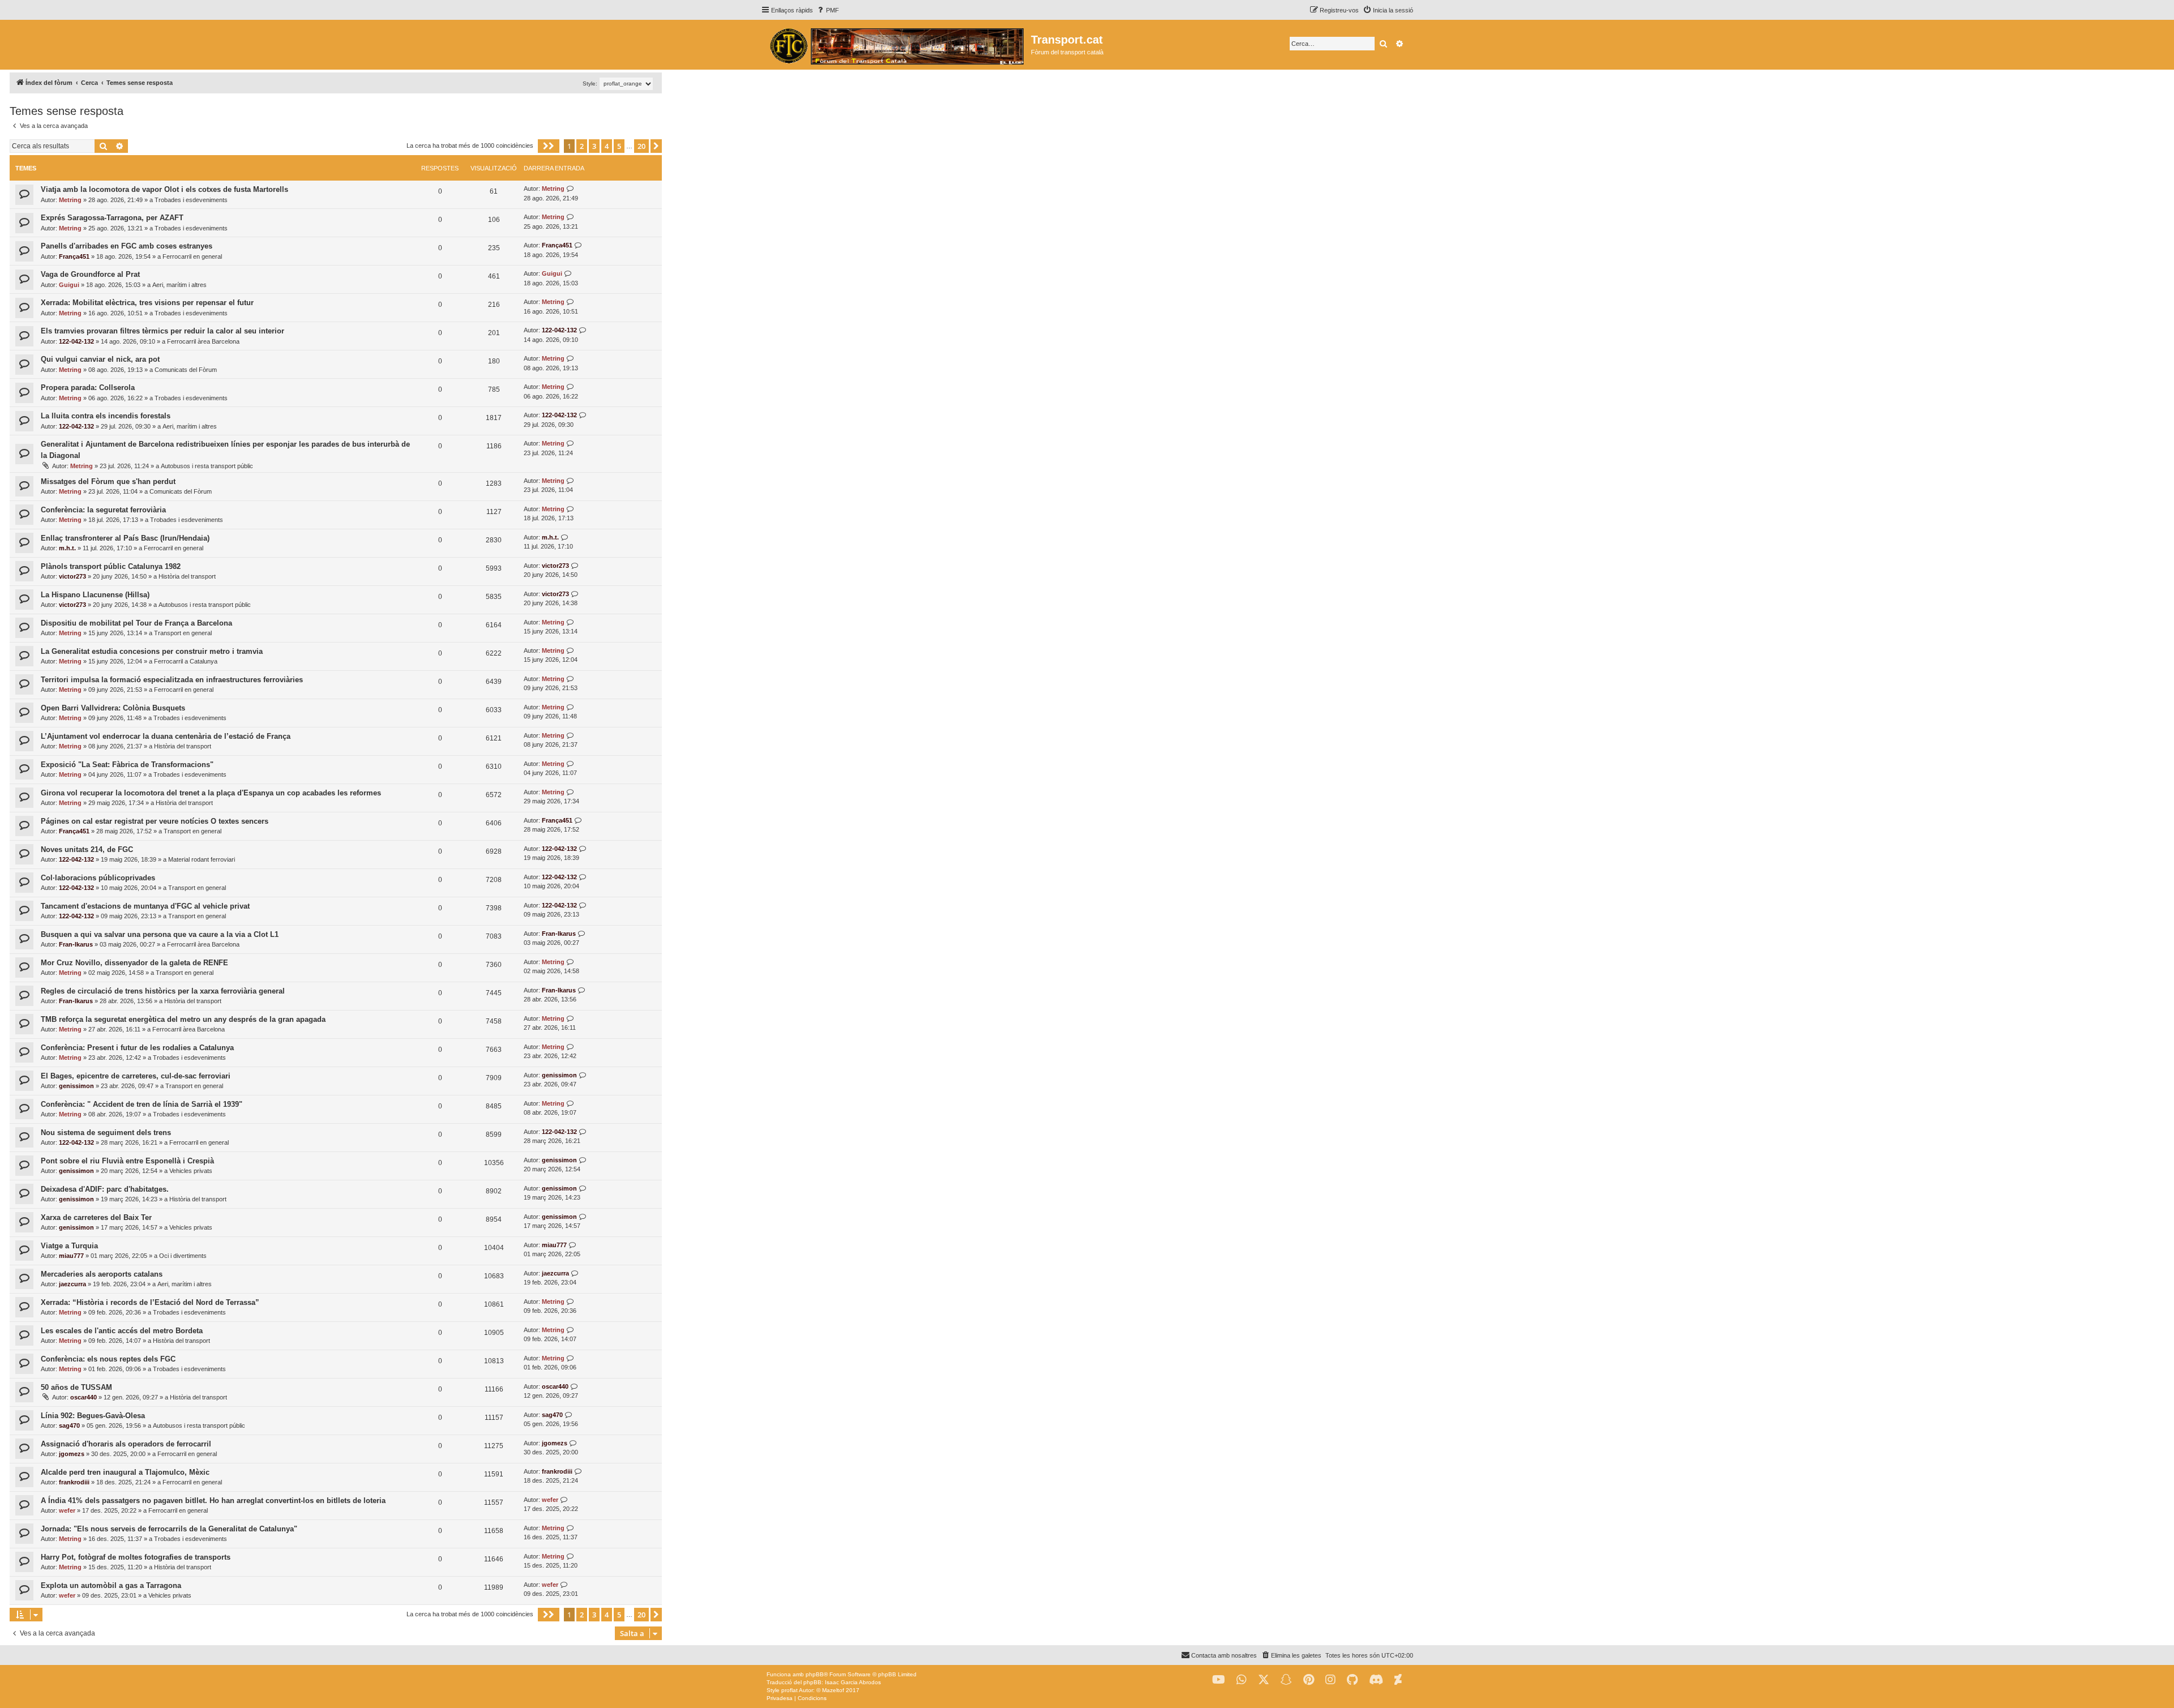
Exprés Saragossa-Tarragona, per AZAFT (112, 218)
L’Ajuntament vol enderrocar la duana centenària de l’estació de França (166, 736)
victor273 (72, 576)
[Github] (1352, 1680)
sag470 (69, 1426)
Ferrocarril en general (192, 256)
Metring (70, 200)
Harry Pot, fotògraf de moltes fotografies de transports (136, 1557)
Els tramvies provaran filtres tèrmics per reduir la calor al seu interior (162, 331)
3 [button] (594, 146)
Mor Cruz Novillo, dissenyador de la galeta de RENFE (134, 963)
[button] (549, 146)
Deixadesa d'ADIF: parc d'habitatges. (105, 1189)
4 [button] (607, 146)
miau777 (71, 1256)
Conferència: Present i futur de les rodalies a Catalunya (137, 1048)
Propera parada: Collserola (88, 388)
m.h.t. (67, 548)
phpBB (815, 1674)
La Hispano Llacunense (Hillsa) (95, 595)
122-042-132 (76, 341)
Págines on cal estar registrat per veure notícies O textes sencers (155, 821)
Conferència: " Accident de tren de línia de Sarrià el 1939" (142, 1104)
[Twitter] (1264, 1680)
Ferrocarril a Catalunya (186, 661)
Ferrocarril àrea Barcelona (203, 341)
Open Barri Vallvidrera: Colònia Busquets (113, 708)
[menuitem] (827, 10)
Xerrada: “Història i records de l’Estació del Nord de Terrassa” (150, 1302)
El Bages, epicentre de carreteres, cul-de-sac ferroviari (136, 1076)
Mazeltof (833, 1690)
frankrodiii (74, 1482)
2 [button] (582, 146)
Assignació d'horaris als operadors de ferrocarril (126, 1444)
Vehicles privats (191, 1171)
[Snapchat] (1286, 1680)
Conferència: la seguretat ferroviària (103, 510)
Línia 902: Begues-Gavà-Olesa (93, 1416)
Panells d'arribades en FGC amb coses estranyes (127, 246)
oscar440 (84, 1397)
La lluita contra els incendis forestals (106, 416)
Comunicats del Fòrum (186, 370)
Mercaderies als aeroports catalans (102, 1274)
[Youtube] (1219, 1680)
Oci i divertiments (183, 1256)
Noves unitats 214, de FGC (87, 849)
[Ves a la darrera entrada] (570, 189)
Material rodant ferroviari (202, 859)
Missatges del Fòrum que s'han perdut (108, 481)
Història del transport (187, 576)
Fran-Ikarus (76, 944)
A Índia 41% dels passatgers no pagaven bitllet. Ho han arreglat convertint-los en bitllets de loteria (213, 1501)
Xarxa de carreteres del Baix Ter (96, 1217)
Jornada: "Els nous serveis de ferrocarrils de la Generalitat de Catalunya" (169, 1529)
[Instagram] (1330, 1680)
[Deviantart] (1398, 1680)
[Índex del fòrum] (896, 45)
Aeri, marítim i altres (179, 285)
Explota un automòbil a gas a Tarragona (111, 1585)
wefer (67, 1510)
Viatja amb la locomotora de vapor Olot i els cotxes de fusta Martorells (164, 189)
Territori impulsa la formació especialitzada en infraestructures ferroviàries (172, 680)
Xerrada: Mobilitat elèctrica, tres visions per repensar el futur (147, 303)
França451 (74, 256)
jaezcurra (72, 1284)
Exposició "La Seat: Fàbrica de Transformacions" (127, 765)
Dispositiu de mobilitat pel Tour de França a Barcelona (136, 623)
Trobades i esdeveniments (191, 200)
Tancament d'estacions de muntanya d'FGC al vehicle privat (145, 906)
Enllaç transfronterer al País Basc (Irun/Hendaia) (125, 538)
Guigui (69, 285)
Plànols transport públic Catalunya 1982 (111, 566)
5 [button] (619, 146)
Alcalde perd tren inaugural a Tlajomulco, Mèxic (125, 1472)
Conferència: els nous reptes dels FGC (108, 1359)
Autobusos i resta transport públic (207, 466)
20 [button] (641, 146)
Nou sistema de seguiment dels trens (106, 1133)
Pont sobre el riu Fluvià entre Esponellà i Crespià (127, 1161)
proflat (789, 1690)
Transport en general (183, 633)
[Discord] (1376, 1680)
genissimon (76, 1086)
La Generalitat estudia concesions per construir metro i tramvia (152, 651)
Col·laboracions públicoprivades (98, 878)
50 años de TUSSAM (76, 1387)
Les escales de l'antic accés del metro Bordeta (122, 1331)
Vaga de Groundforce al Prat (90, 274)
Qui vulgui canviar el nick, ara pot (100, 359)
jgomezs (72, 1454)
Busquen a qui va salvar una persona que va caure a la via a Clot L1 (160, 934)
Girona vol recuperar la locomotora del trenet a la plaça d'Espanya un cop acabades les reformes (211, 793)
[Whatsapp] (1242, 1680)
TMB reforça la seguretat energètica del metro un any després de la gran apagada (183, 1019)
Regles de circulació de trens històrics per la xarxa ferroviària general (163, 991)
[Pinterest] (1309, 1680)
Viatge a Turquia (69, 1246)
